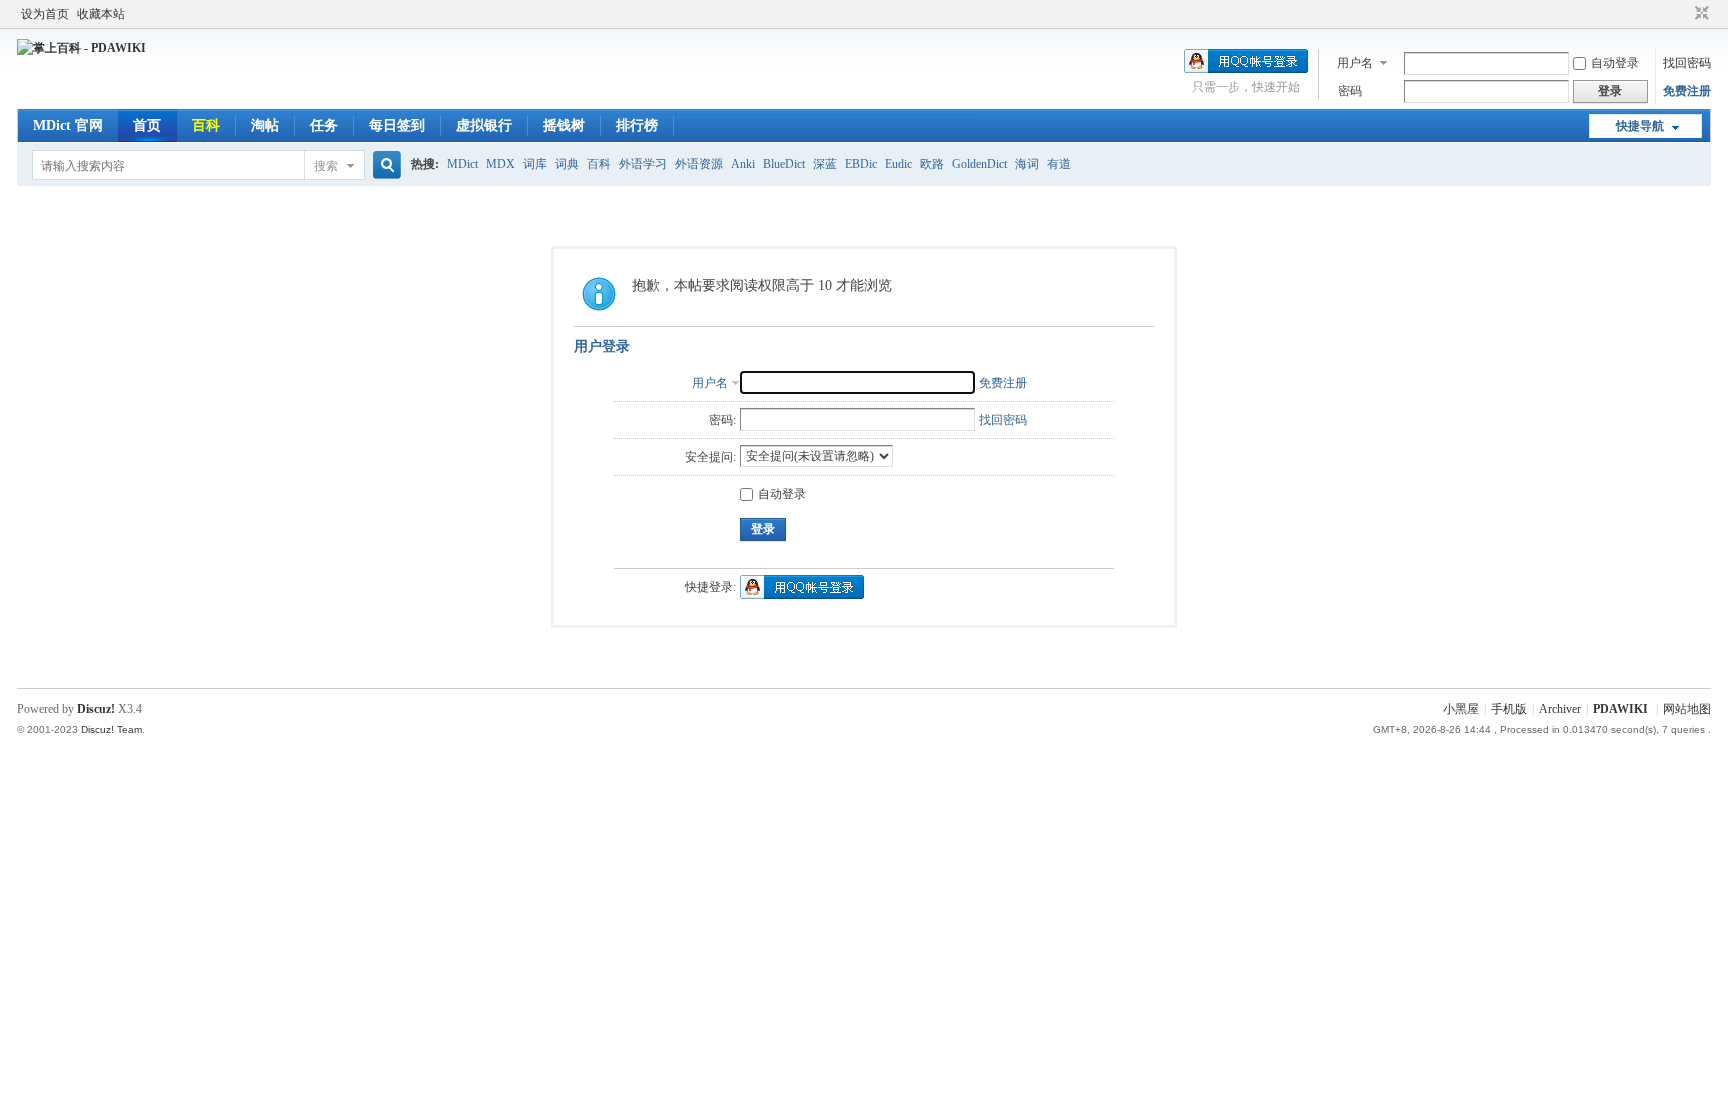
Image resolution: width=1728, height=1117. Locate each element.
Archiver (1560, 709)
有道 (1059, 164)
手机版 (1509, 709)
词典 (567, 164)
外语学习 (643, 164)
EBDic (861, 164)
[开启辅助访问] (1683, 14)
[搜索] (384, 165)
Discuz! (96, 709)
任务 (324, 125)
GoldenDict (979, 164)
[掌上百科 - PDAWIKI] (81, 48)
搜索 (326, 166)
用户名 (1355, 63)
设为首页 (45, 14)
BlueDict (784, 164)
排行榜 (637, 125)
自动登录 (1615, 63)
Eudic (898, 164)
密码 (1350, 91)
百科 (206, 125)
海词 (1027, 164)
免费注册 (1687, 91)
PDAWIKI (1620, 709)
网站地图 (1687, 709)
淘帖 (265, 125)
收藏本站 (101, 14)
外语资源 (699, 164)
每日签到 (397, 125)
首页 (147, 125)
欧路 (932, 164)
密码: (722, 420)
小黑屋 (1461, 709)
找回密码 (1687, 63)
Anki (743, 164)
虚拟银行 (484, 125)
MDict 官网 (68, 125)
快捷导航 (1640, 126)
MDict (462, 164)
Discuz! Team (111, 729)
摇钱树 (564, 125)
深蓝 (825, 164)
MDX (500, 164)
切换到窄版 (1699, 14)
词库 (535, 164)
